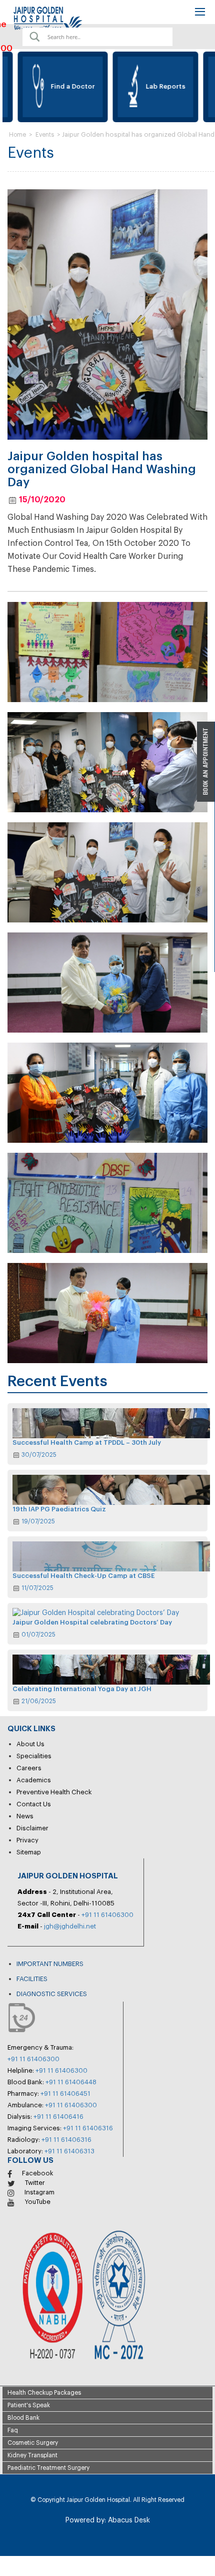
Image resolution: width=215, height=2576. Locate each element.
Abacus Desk (128, 2520)
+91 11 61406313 (69, 2151)
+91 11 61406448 (71, 2082)
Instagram (39, 2192)
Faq (13, 2430)
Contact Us (34, 1804)
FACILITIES (32, 1979)
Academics (34, 1780)
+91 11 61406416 (58, 2117)
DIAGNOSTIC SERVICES (52, 1994)
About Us (30, 1744)
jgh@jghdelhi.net (70, 1926)
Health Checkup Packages (44, 2393)
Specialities (34, 1756)
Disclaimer (32, 1828)
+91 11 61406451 (65, 2094)
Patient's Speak (29, 2405)
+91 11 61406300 (107, 1915)
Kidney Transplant (32, 2455)
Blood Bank (23, 2418)
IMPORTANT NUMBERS (50, 1964)
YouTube (37, 2202)
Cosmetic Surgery (33, 2443)
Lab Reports (143, 86)
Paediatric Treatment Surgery (48, 2468)
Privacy (27, 1840)
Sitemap (29, 1852)
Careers (29, 1768)
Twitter (35, 2183)
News (25, 1816)
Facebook (38, 2173)
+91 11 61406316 (88, 2128)
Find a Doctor (50, 86)
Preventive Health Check (54, 1792)
